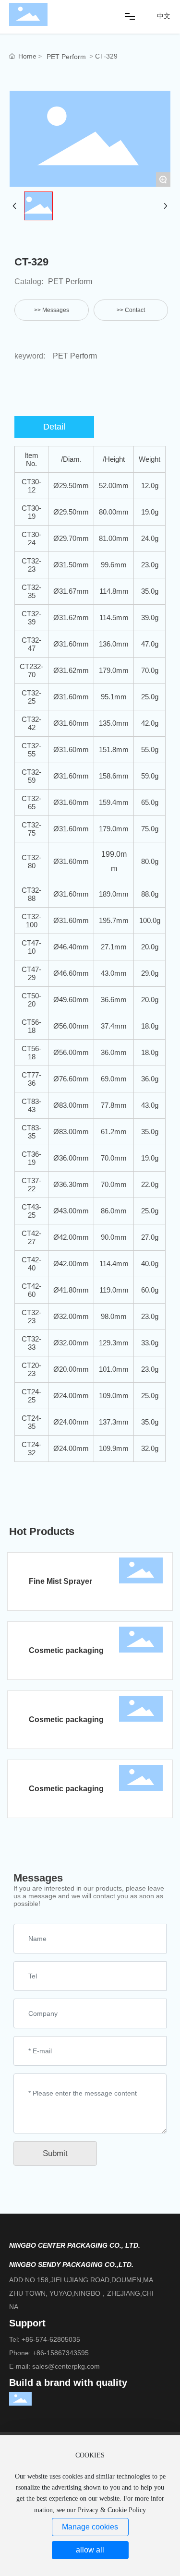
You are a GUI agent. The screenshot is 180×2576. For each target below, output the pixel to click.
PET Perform (66, 57)
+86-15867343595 (61, 2353)
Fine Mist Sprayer (60, 1581)
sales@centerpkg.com (66, 2366)
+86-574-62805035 (51, 2339)
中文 (164, 16)
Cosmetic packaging (66, 1650)
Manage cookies (90, 2527)
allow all (90, 2550)
